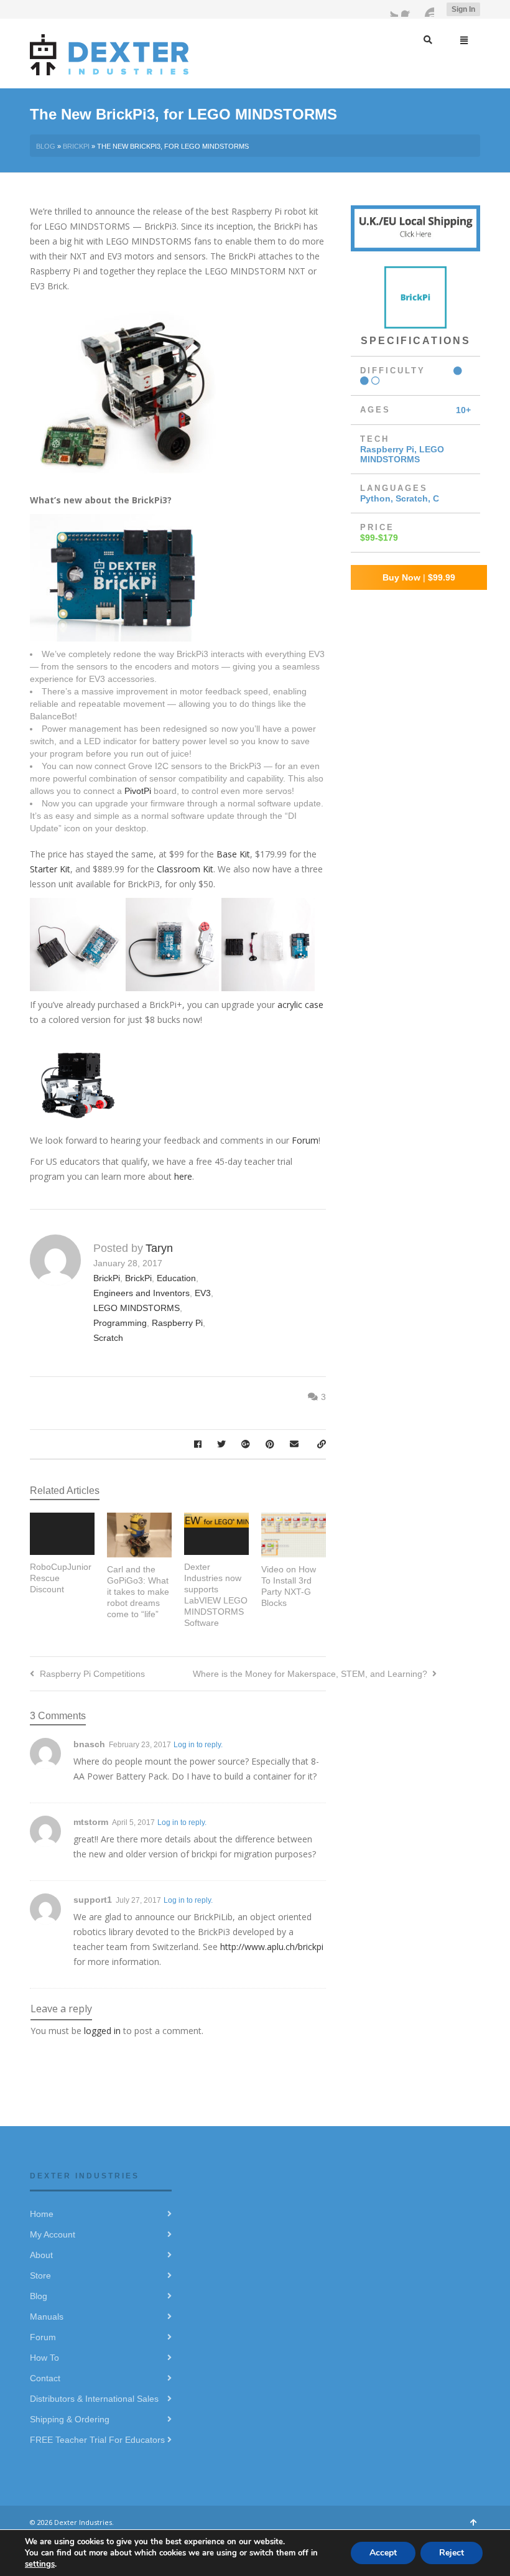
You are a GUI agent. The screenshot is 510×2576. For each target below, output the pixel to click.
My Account (53, 2234)
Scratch (108, 1338)
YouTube (427, 9)
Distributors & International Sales (94, 2399)
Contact (45, 2378)
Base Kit (233, 854)
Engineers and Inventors (141, 1293)
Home (42, 2214)
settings (40, 2564)
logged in (102, 2031)
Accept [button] (383, 2553)
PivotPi (138, 791)
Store (40, 2275)
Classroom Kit (185, 869)
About (41, 2255)
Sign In (463, 9)
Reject (452, 2553)
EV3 (203, 1293)
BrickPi (76, 146)
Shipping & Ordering (70, 2419)
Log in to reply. (198, 1745)
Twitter (391, 9)
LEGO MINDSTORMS (137, 1308)
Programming (120, 1323)
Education (176, 1278)
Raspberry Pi (177, 1323)
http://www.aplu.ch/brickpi (272, 1947)
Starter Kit (50, 869)
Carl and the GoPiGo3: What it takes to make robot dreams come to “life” (138, 1592)
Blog (46, 146)
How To (44, 2358)
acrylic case (300, 1005)
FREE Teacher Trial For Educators (97, 2440)
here (183, 1176)
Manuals (47, 2317)
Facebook (409, 9)
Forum (305, 1140)
